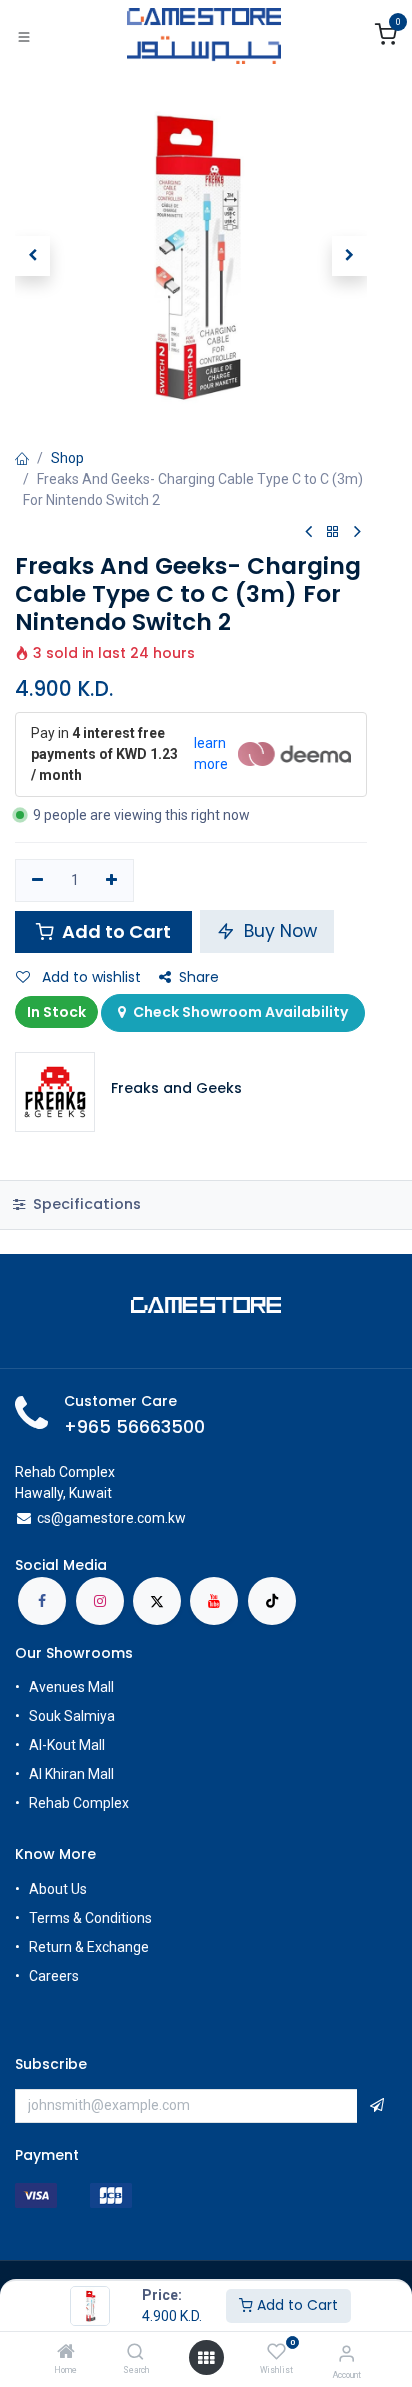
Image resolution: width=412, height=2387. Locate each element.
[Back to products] (333, 532)
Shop (67, 458)
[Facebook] (42, 1601)
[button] (32, 256)
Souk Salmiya (73, 1716)
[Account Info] (346, 2353)
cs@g (54, 1518)
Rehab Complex (79, 1803)
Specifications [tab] (85, 1204)
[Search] (135, 2353)
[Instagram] (100, 1601)
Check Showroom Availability (239, 1012)
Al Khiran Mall (71, 1774)
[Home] (66, 2353)
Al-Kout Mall (67, 1745)
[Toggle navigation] (24, 36)
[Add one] (112, 881)
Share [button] (199, 977)
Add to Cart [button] (114, 931)
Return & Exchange (89, 1947)
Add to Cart (295, 2305)
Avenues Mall (71, 1687)
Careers (55, 1976)
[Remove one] (37, 881)
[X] (157, 1601)
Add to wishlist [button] (89, 977)
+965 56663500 (134, 1427)
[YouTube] (214, 1601)
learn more (211, 753)
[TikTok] (272, 1601)
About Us (58, 1889)
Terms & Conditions (90, 1918)
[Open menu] (206, 2358)
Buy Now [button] (278, 931)
